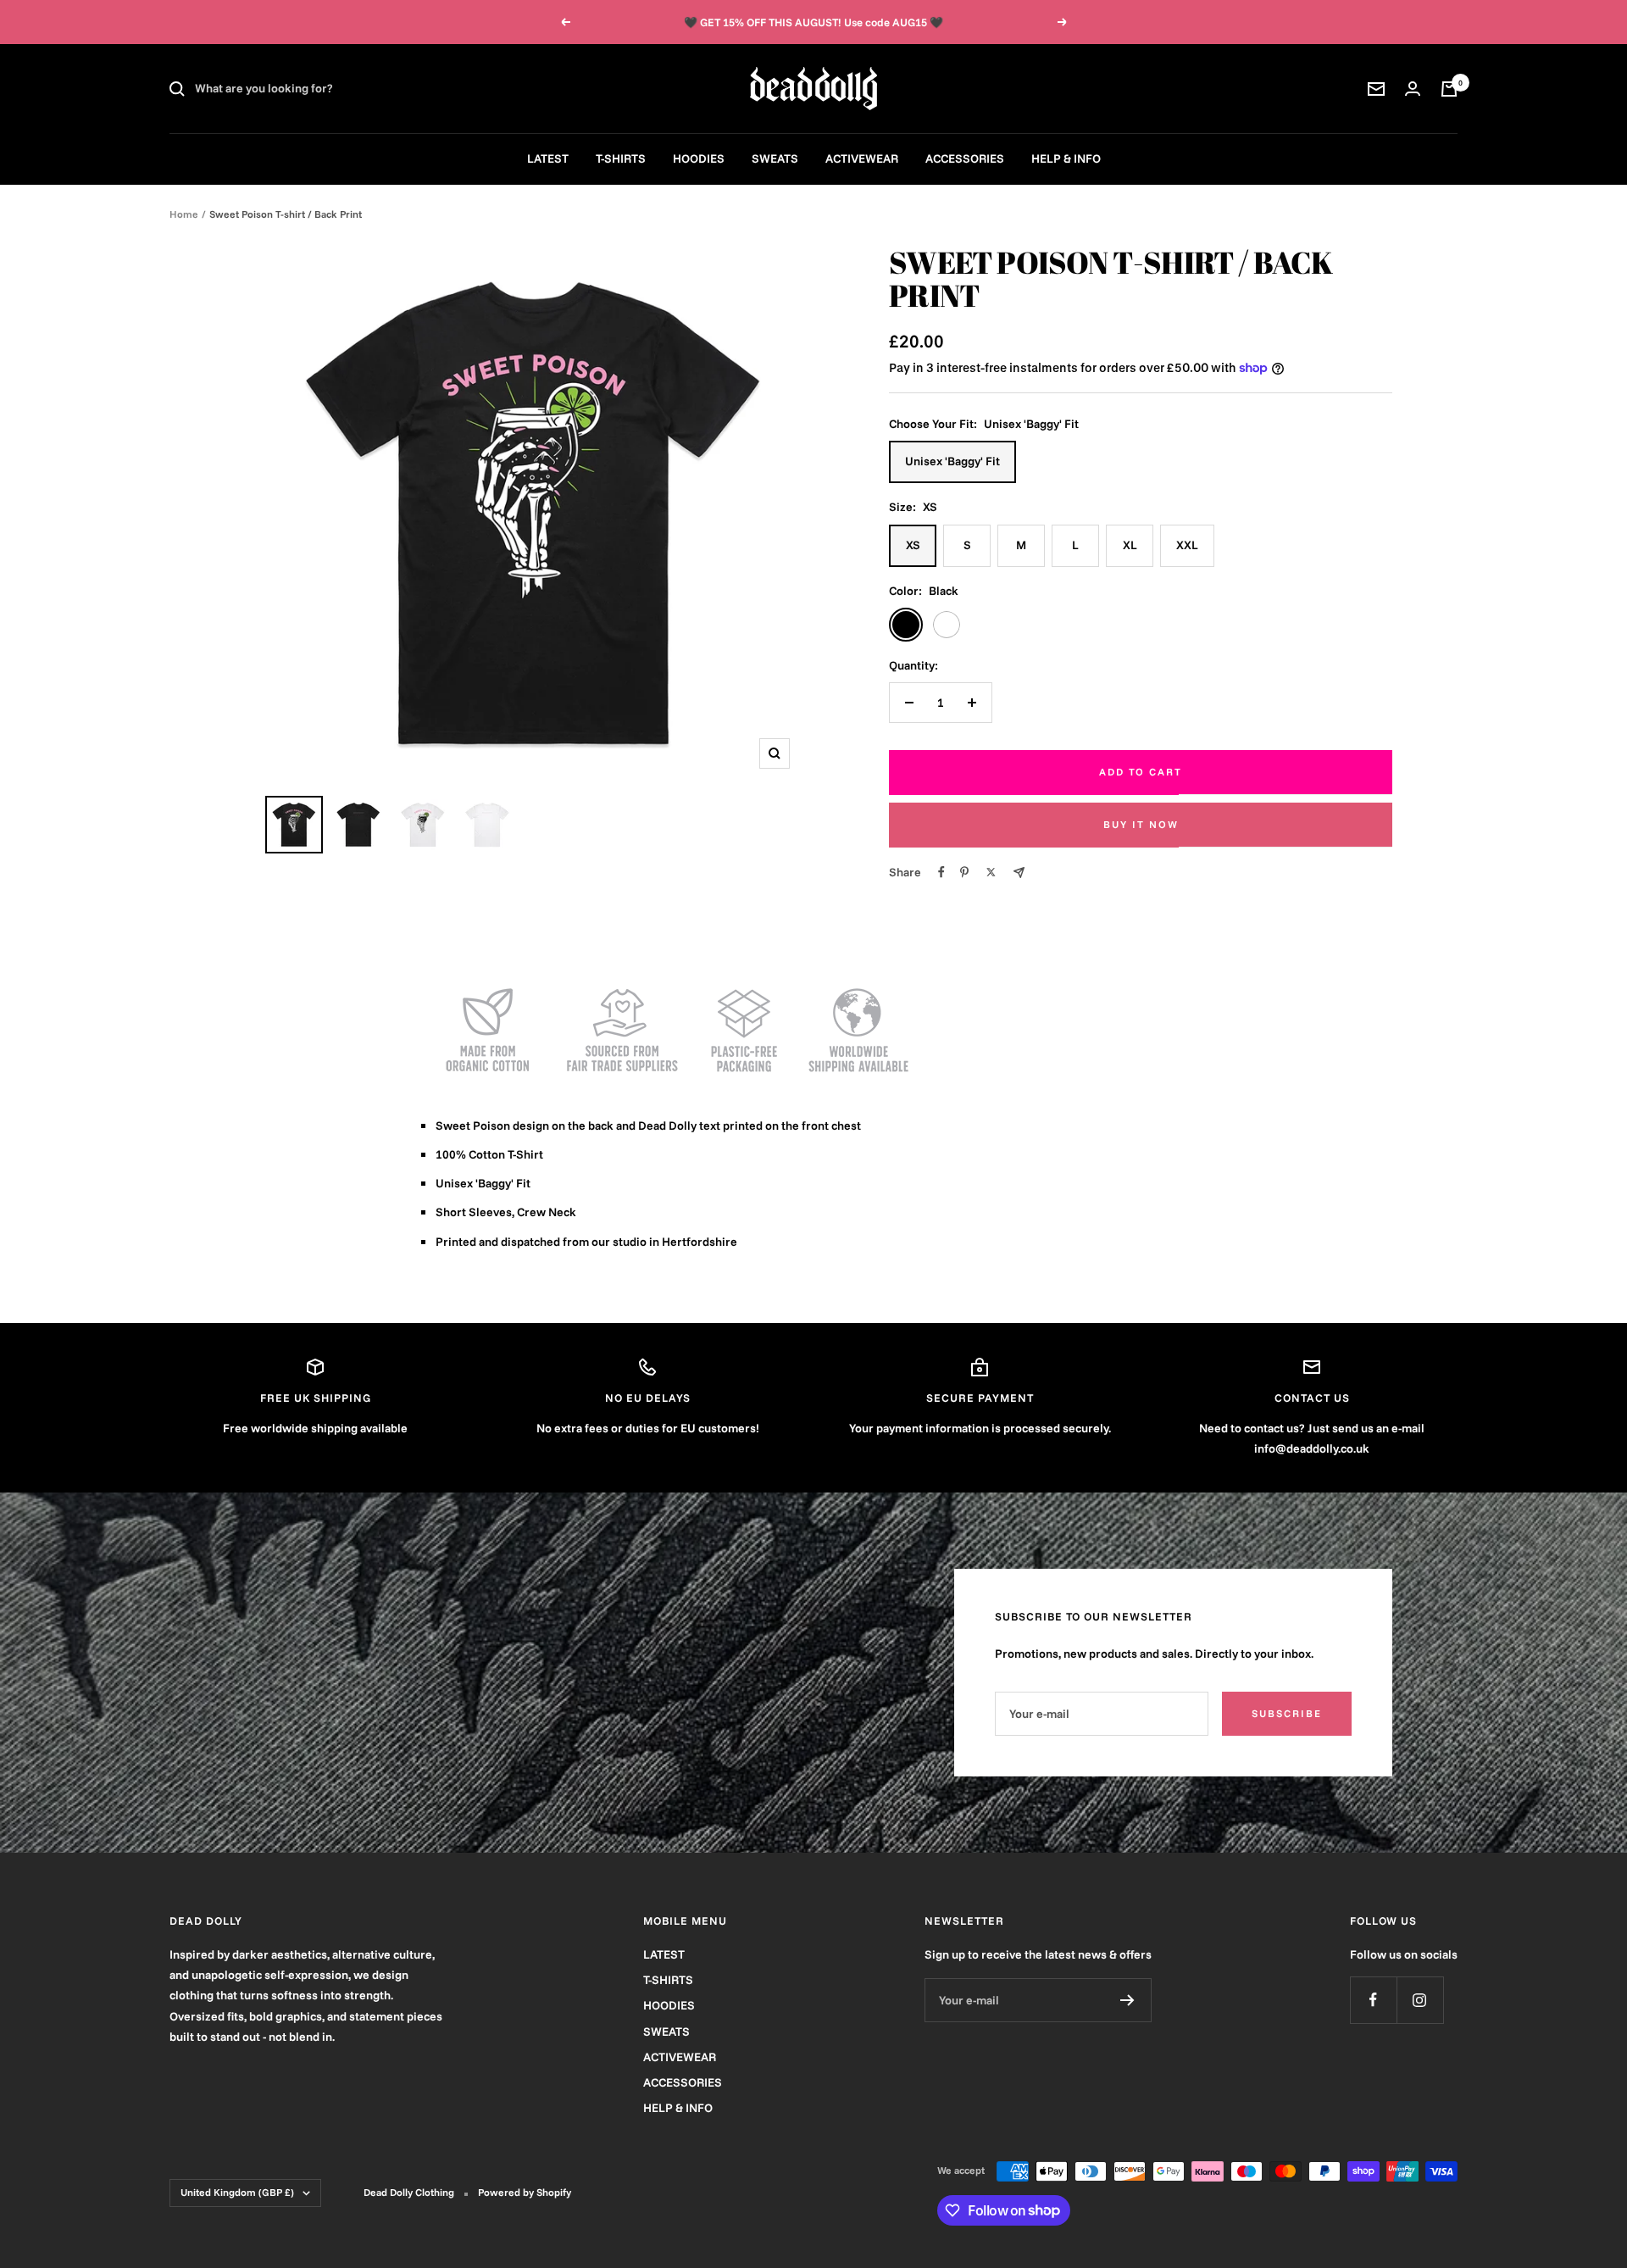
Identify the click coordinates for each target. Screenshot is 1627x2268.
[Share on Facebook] (941, 872)
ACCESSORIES (965, 158)
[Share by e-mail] (1019, 873)
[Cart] (1449, 89)
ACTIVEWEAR (862, 158)
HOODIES (699, 158)
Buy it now (1141, 824)
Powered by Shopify (525, 2192)
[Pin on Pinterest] (964, 872)
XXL (1187, 545)
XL (1130, 545)
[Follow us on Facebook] (1373, 2000)
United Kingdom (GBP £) (237, 2192)
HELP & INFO (1066, 158)
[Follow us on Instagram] (1420, 2000)
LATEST (548, 158)
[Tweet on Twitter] (991, 872)
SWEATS (775, 158)
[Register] (1127, 2000)
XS (913, 545)
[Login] (1413, 89)
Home (184, 214)
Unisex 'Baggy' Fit (952, 461)
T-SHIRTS (621, 158)
